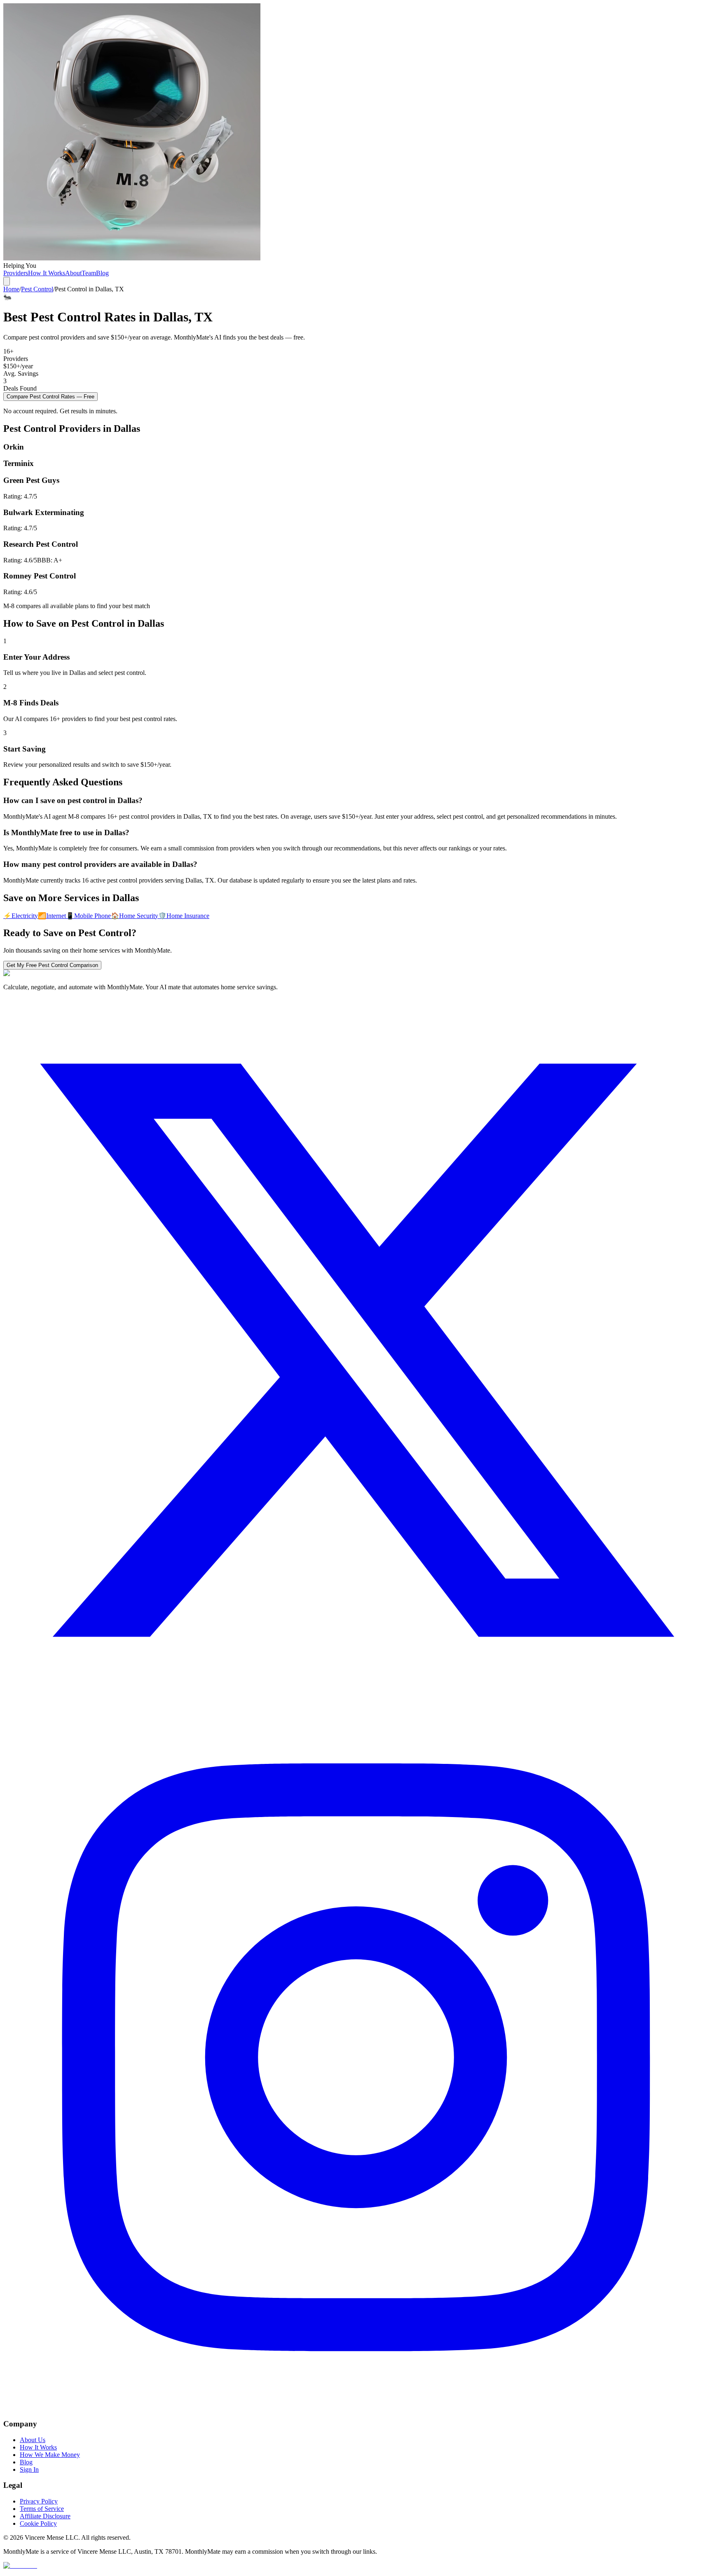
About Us (33, 2440)
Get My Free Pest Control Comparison (52, 965)
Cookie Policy (38, 2523)
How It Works (47, 273)
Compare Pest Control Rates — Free (50, 397)
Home (11, 289)
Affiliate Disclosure (45, 2516)
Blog (102, 273)
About (73, 273)
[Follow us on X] (356, 1701)
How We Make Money (50, 2455)
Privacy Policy (39, 2501)
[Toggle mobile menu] (7, 281)
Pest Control (37, 289)
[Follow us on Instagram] (356, 2408)
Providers (16, 273)
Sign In (29, 2469)
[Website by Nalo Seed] (20, 2565)
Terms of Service (42, 2509)
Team (89, 273)
